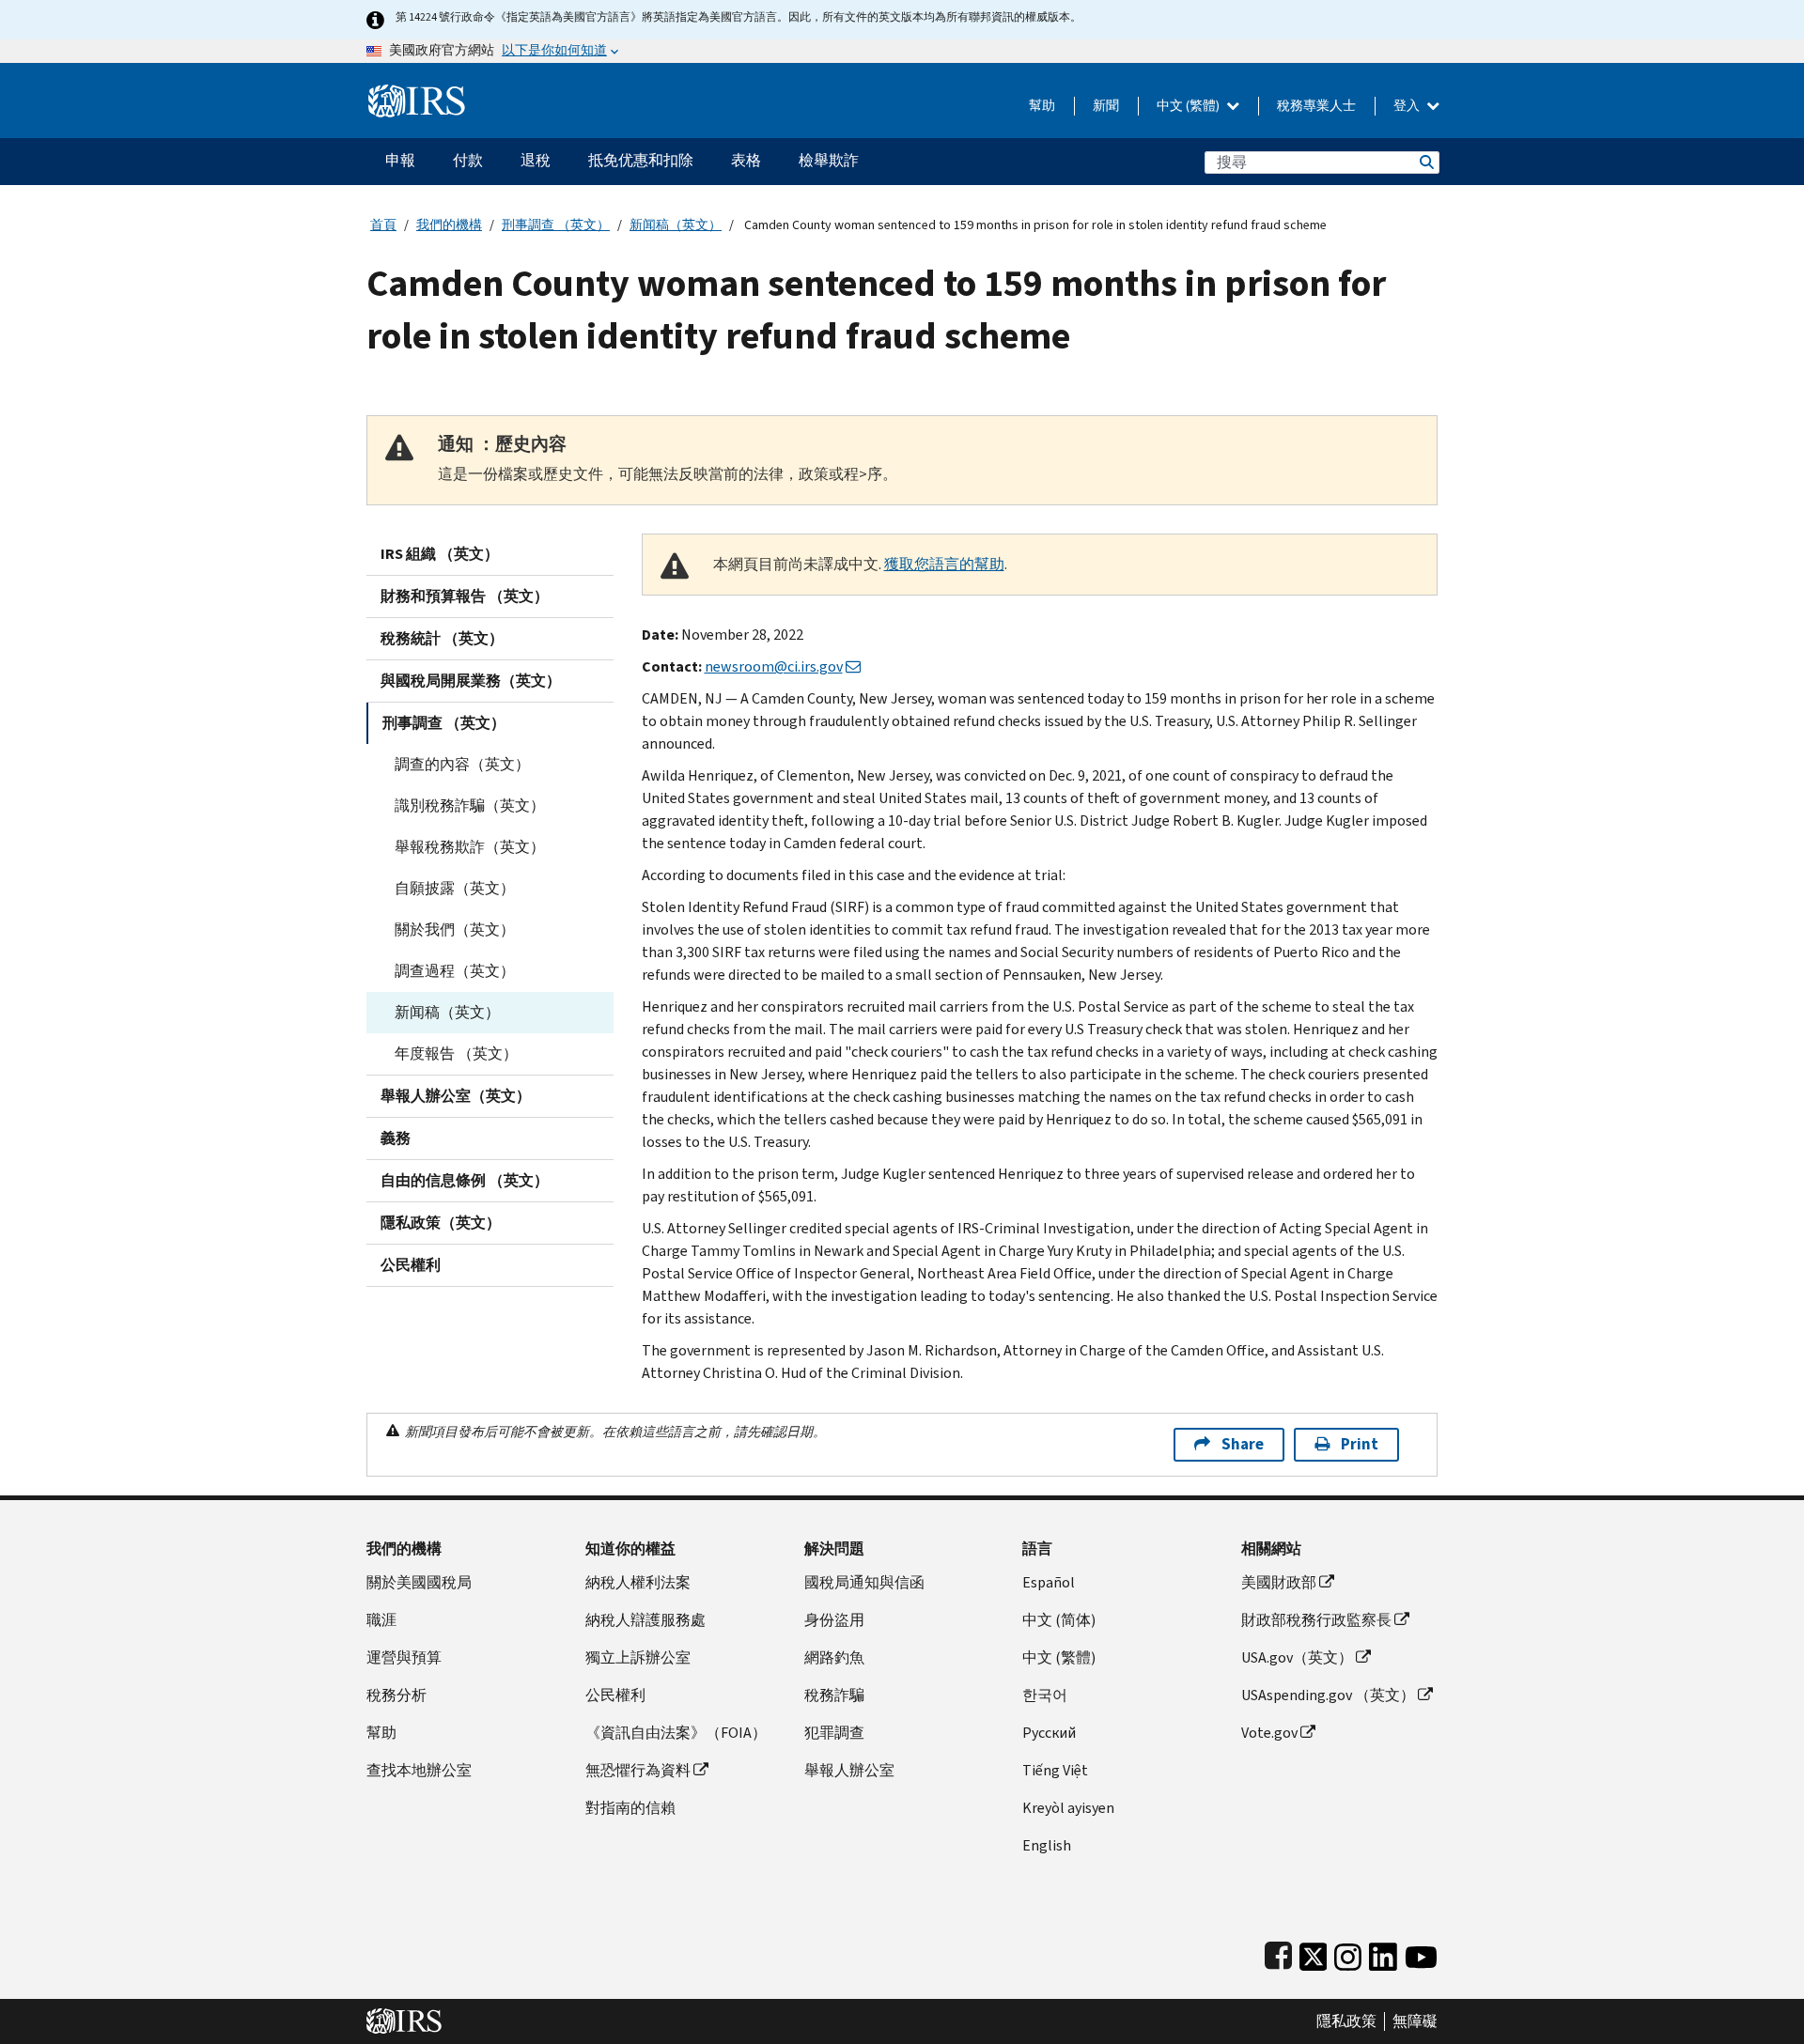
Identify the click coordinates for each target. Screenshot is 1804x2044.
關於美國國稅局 (419, 1582)
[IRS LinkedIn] (1383, 1952)
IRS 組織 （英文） (440, 554)
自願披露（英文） (455, 888)
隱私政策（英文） (441, 1223)
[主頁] (417, 93)
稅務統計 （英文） (442, 638)
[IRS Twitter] (1314, 1952)
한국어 (1045, 1695)
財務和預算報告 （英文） (465, 596)
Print (1360, 1444)
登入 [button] (1408, 106)
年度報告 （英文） (456, 1053)
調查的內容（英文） (462, 764)
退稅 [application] (536, 160)
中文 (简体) (1059, 1620)
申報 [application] (400, 160)
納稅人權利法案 (638, 1582)
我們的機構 (449, 225)
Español (1049, 1582)
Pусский (1049, 1733)
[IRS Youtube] (1421, 1952)
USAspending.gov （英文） (1328, 1695)
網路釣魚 (834, 1657)
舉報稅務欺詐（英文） (470, 847)
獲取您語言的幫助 (944, 564)
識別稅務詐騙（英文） (470, 805)
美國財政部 (1279, 1582)
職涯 (381, 1620)
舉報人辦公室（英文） (456, 1096)
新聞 (1106, 106)
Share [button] (1243, 1444)
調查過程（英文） (455, 971)
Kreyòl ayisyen (1068, 1808)
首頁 (383, 225)
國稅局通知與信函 (864, 1582)
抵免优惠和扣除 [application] (641, 160)
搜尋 (1425, 162)
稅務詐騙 (834, 1695)
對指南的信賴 (630, 1808)
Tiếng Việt (1055, 1770)
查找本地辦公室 (419, 1770)
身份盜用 (834, 1620)
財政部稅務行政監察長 (1316, 1620)
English (1047, 1845)
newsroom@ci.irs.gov (774, 666)
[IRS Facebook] (1278, 1952)
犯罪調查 (834, 1733)
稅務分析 (397, 1695)
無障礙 (1415, 2021)
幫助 (1042, 106)
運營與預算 (404, 1657)
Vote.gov (1269, 1733)
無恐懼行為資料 (638, 1770)
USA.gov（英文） (1297, 1657)
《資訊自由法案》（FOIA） (676, 1733)
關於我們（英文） (455, 929)
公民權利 (411, 1265)
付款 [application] (468, 160)
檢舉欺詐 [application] (829, 160)
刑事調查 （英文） (556, 225)
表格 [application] (746, 160)
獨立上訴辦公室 (638, 1657)
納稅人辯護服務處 (645, 1620)
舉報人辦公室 (849, 1770)
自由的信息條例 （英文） (465, 1180)
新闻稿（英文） (676, 225)
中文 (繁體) (1190, 106)
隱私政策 (1346, 2021)
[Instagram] (1348, 1952)
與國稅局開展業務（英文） (471, 681)
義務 (396, 1138)
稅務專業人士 (1316, 106)
